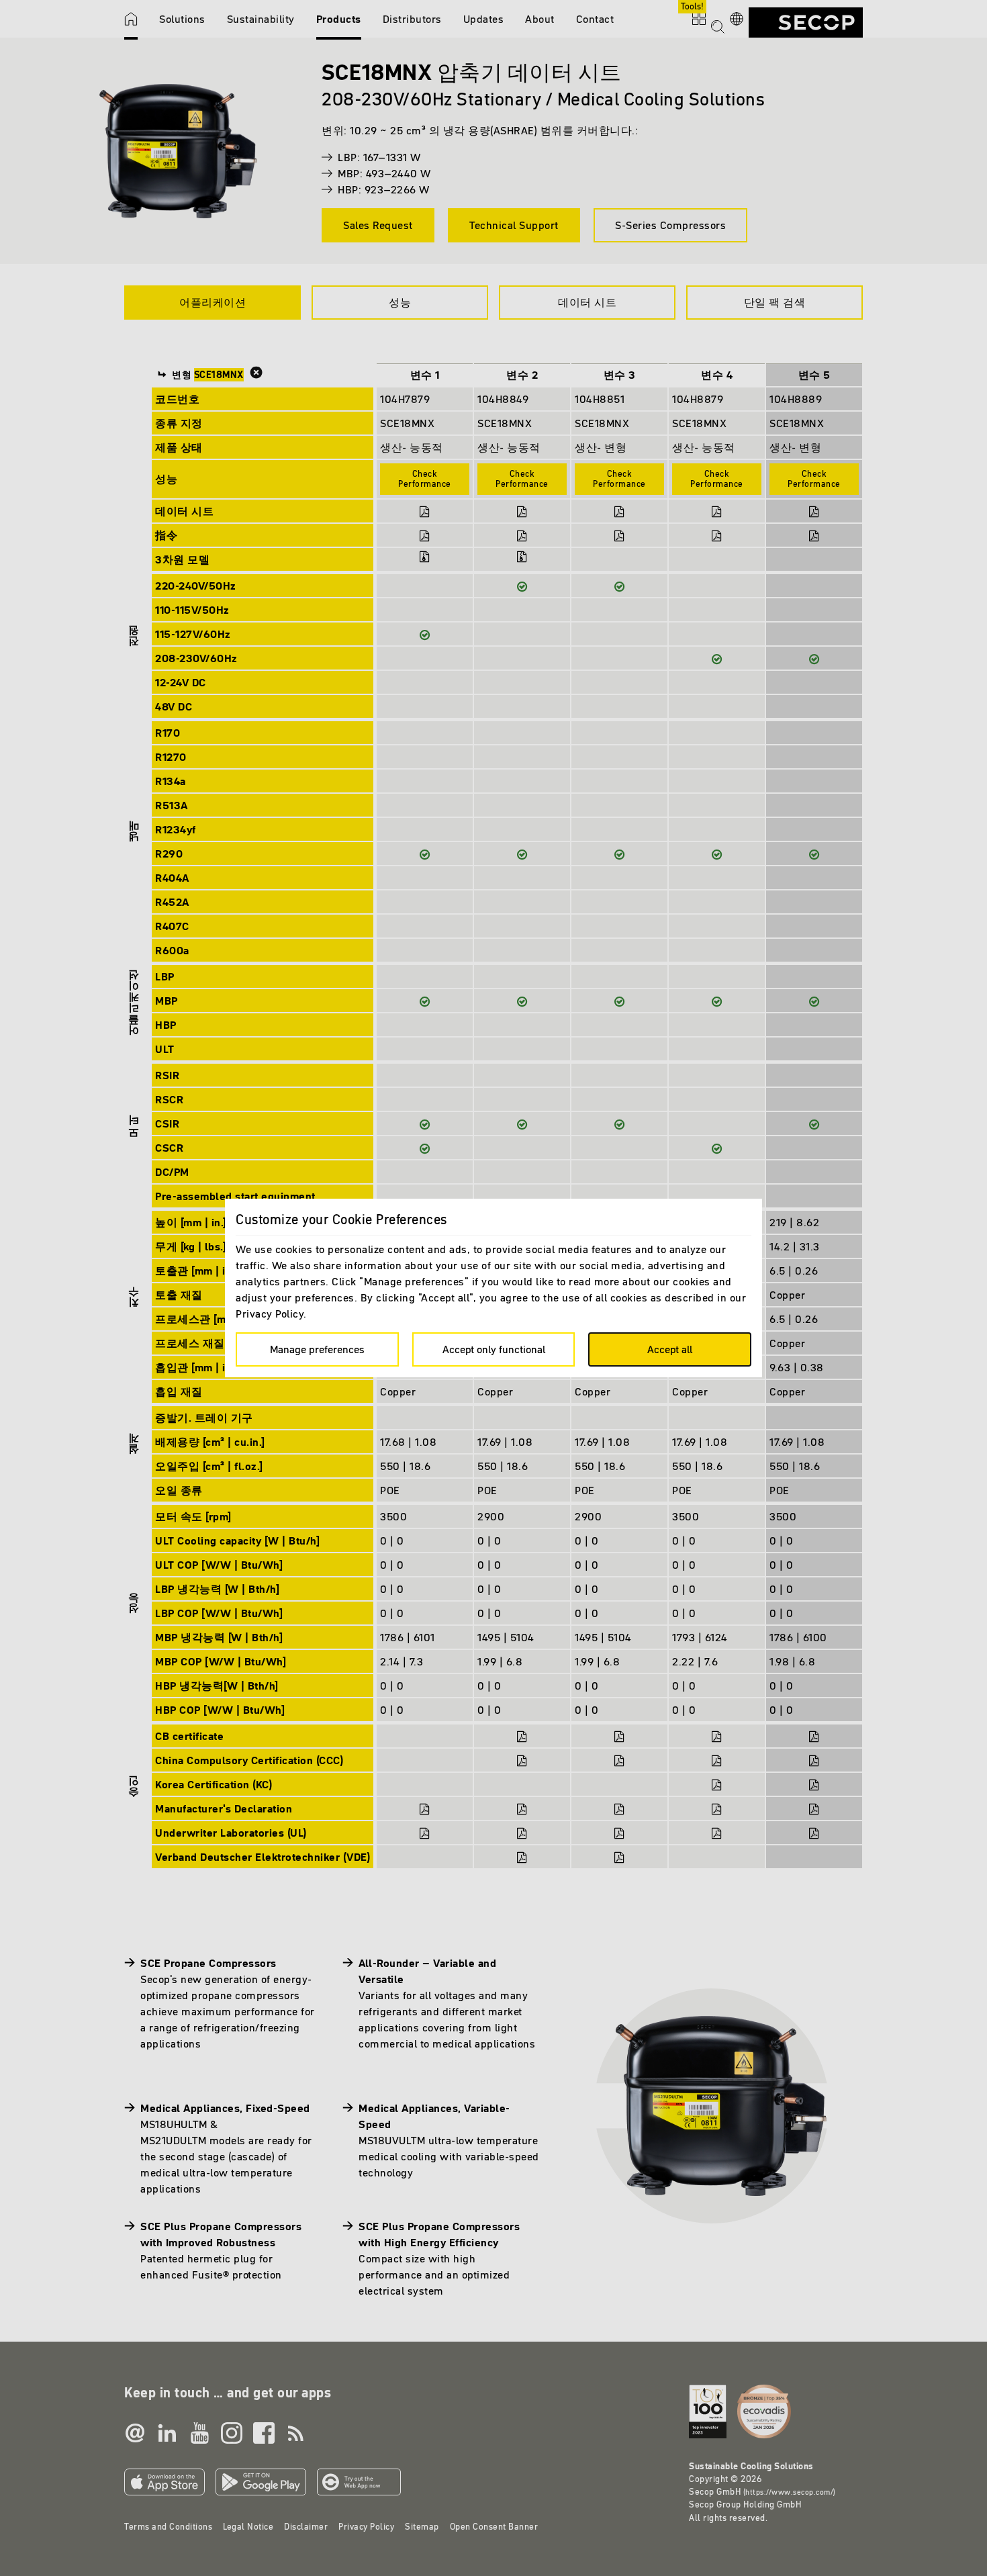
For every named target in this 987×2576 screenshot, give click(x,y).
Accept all (670, 1349)
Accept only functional (494, 1349)
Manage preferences (317, 1349)
